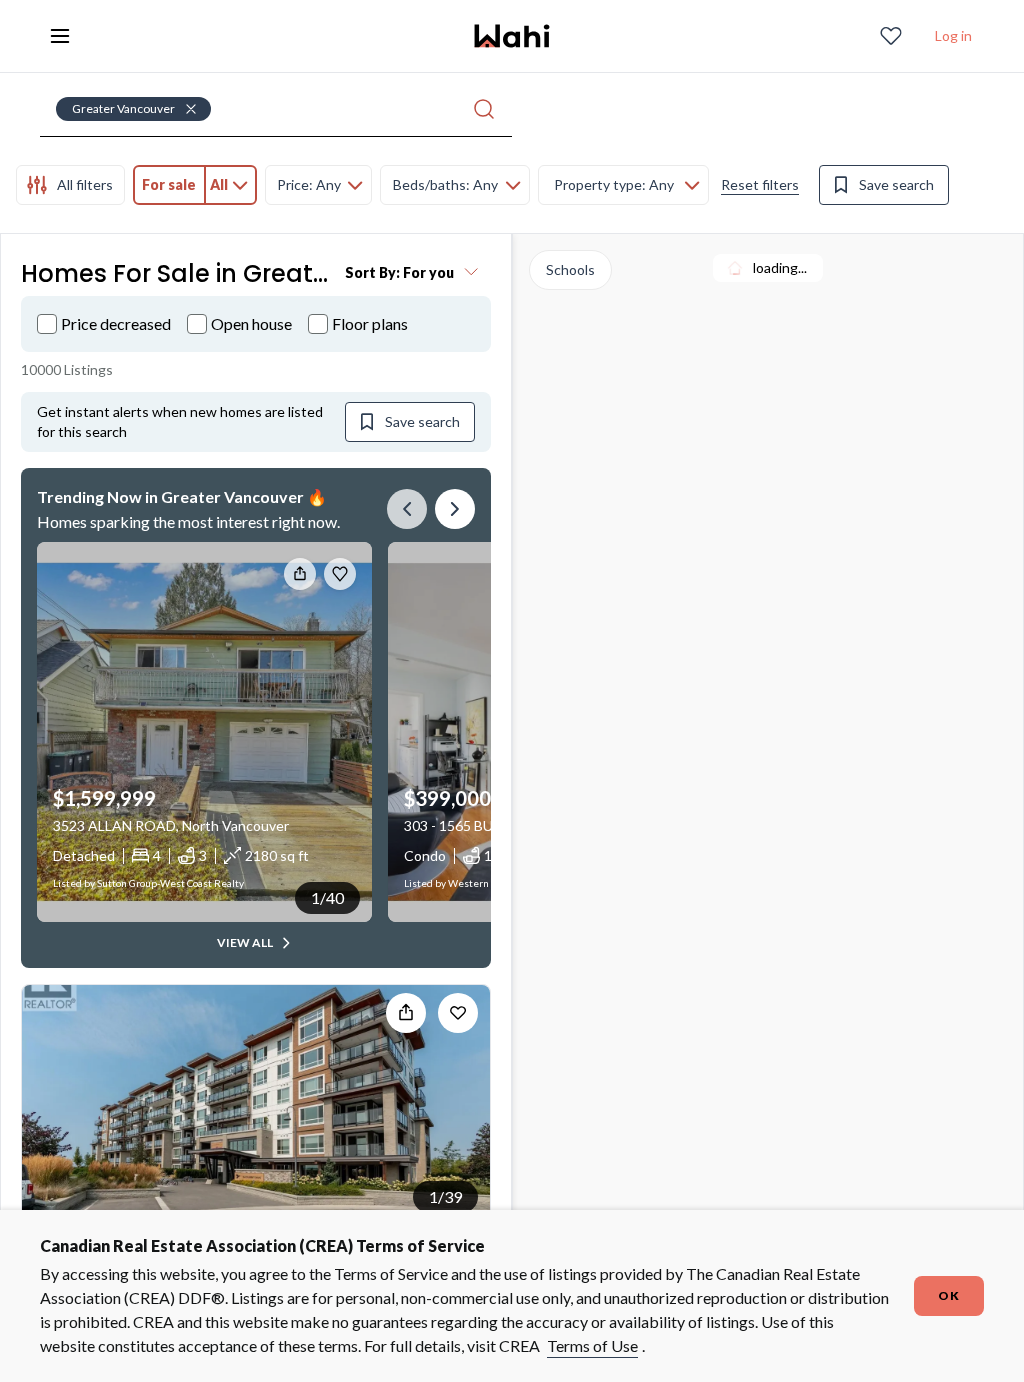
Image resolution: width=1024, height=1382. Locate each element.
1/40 (327, 897)
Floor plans (370, 323)
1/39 (445, 1196)
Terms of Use (592, 1345)
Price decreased (116, 323)
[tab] (70, 185)
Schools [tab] (570, 269)
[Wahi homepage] (512, 36)
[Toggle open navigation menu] (60, 36)
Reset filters (760, 184)
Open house (251, 323)
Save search (896, 184)
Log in (953, 35)
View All (245, 942)
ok (949, 1295)
